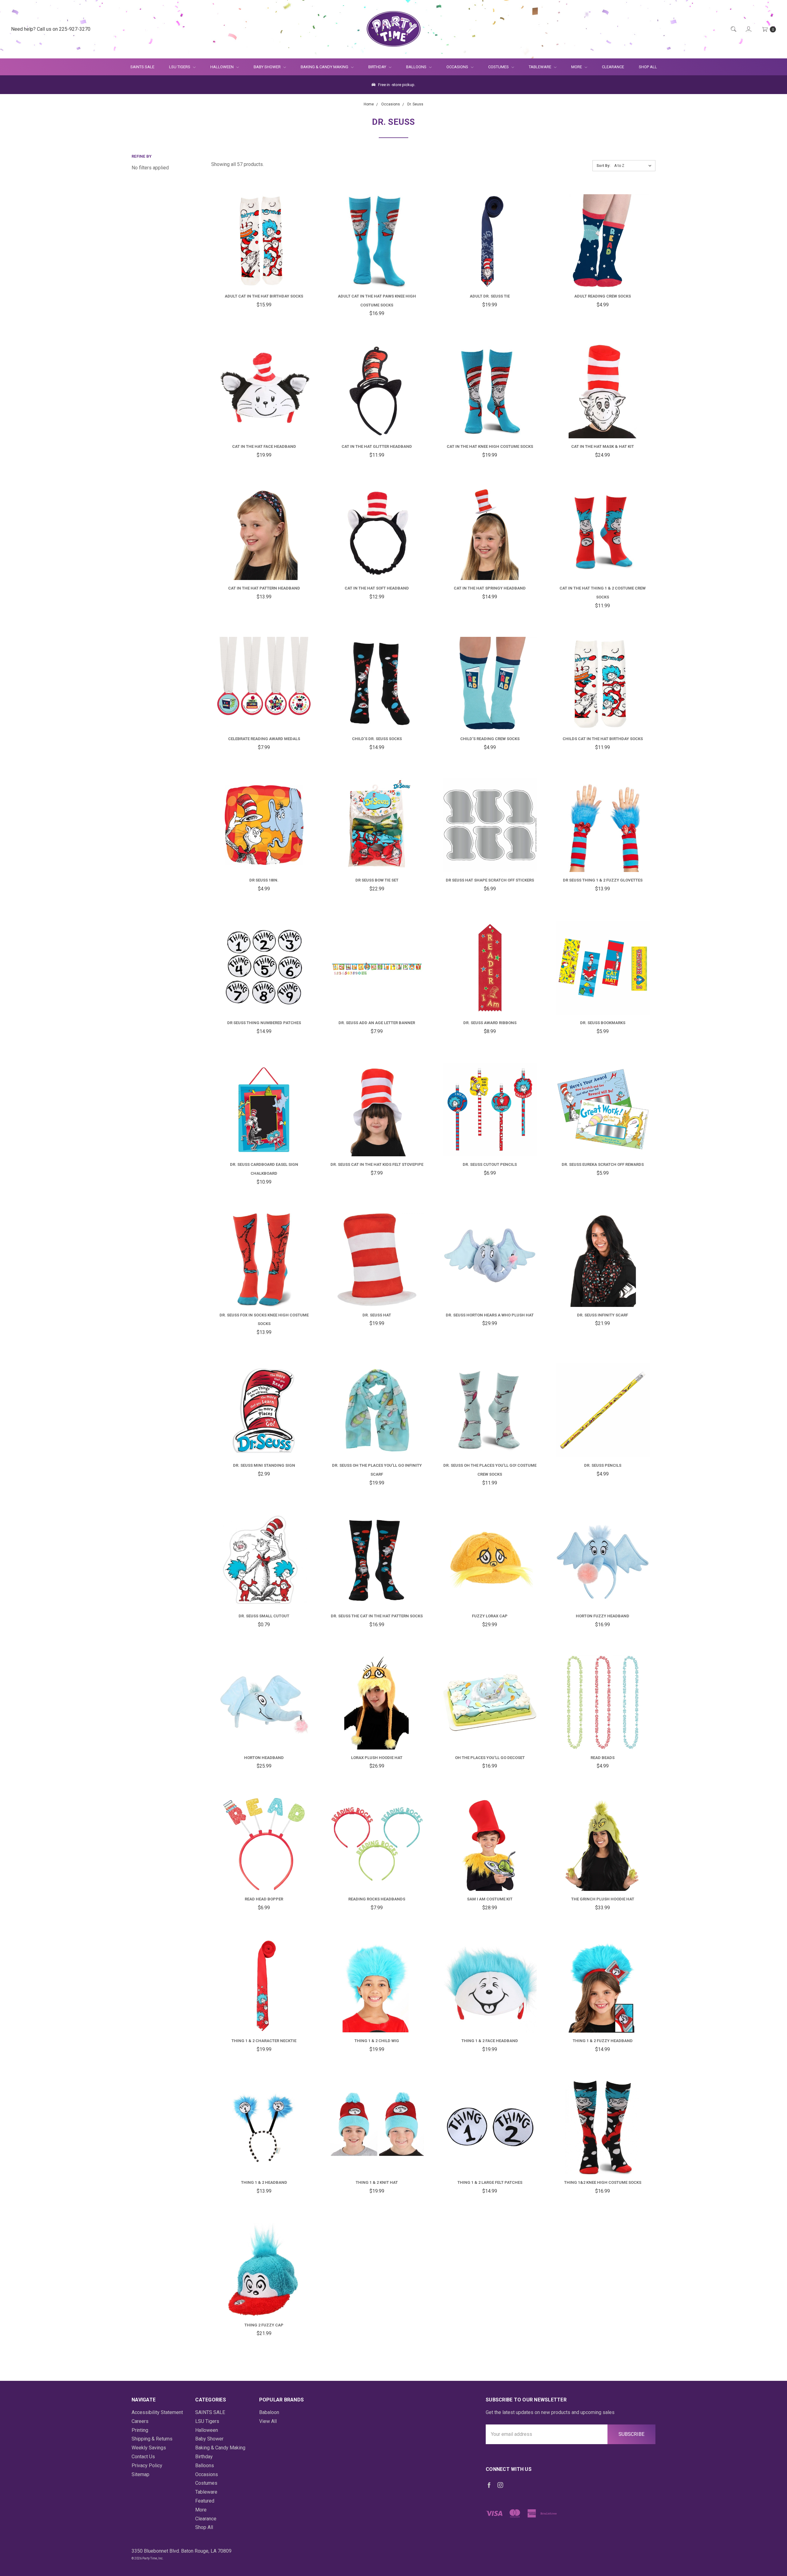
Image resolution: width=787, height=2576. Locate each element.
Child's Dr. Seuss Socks (377, 739)
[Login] (748, 29)
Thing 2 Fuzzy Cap (264, 2325)
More (573, 67)
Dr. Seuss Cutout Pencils (490, 1164)
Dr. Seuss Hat (377, 1315)
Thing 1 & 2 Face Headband (490, 2041)
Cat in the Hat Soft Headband (377, 588)
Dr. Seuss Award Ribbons (490, 1023)
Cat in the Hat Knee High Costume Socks (490, 446)
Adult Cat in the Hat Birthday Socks (264, 296)
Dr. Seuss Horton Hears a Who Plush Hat (490, 1315)
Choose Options (270, 860)
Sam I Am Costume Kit (490, 1899)
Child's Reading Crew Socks (490, 739)
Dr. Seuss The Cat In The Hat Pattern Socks (377, 1616)
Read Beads (603, 1758)
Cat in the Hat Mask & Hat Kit (603, 446)
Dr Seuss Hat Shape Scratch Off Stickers (490, 880)
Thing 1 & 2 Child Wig (377, 2041)
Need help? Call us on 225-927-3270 (51, 29)
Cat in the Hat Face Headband (264, 446)
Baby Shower (268, 67)
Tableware (540, 67)
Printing (140, 2430)
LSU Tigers (180, 67)
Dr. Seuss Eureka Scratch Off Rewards (603, 1164)
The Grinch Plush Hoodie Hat (603, 1899)
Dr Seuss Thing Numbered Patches (264, 1023)
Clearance (613, 67)
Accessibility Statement (157, 2412)
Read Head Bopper (264, 1899)
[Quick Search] (733, 29)
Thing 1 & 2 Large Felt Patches (490, 2182)
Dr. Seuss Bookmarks (603, 1023)
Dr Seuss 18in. (264, 880)
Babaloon (269, 2412)
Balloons (417, 67)
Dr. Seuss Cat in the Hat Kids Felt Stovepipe (377, 1164)
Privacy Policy (147, 2466)
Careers (140, 2421)
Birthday (378, 67)
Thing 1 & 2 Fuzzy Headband (603, 2041)
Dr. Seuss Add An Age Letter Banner (377, 1023)
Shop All (648, 67)
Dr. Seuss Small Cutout (264, 1616)
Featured (205, 2501)
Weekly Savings (149, 2448)
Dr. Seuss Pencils (603, 1465)
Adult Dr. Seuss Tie (490, 296)
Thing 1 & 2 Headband (264, 2182)
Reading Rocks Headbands (377, 1899)
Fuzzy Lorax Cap (490, 1616)
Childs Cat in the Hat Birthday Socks (603, 739)
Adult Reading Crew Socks (603, 296)
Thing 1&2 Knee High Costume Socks (603, 2182)
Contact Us (143, 2457)
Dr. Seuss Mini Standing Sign (264, 1465)
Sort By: (603, 166)
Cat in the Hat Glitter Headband (377, 446)
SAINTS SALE (142, 67)
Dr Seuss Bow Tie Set (377, 880)
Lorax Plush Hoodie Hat (377, 1758)
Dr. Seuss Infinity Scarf (603, 1315)
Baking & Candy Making (325, 67)
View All (268, 2421)
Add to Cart (264, 273)
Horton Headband (264, 1758)
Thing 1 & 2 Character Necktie (264, 2041)
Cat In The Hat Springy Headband (490, 588)
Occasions (458, 67)
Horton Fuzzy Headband (603, 1616)
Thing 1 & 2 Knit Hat (377, 2182)
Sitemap (140, 2474)
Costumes (499, 67)
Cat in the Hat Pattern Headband (264, 588)
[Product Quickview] (256, 250)
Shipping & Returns (152, 2439)
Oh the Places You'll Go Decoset (490, 1758)
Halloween (222, 67)
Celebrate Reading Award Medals (264, 739)
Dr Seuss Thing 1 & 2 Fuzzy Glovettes (603, 880)
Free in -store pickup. (396, 85)
